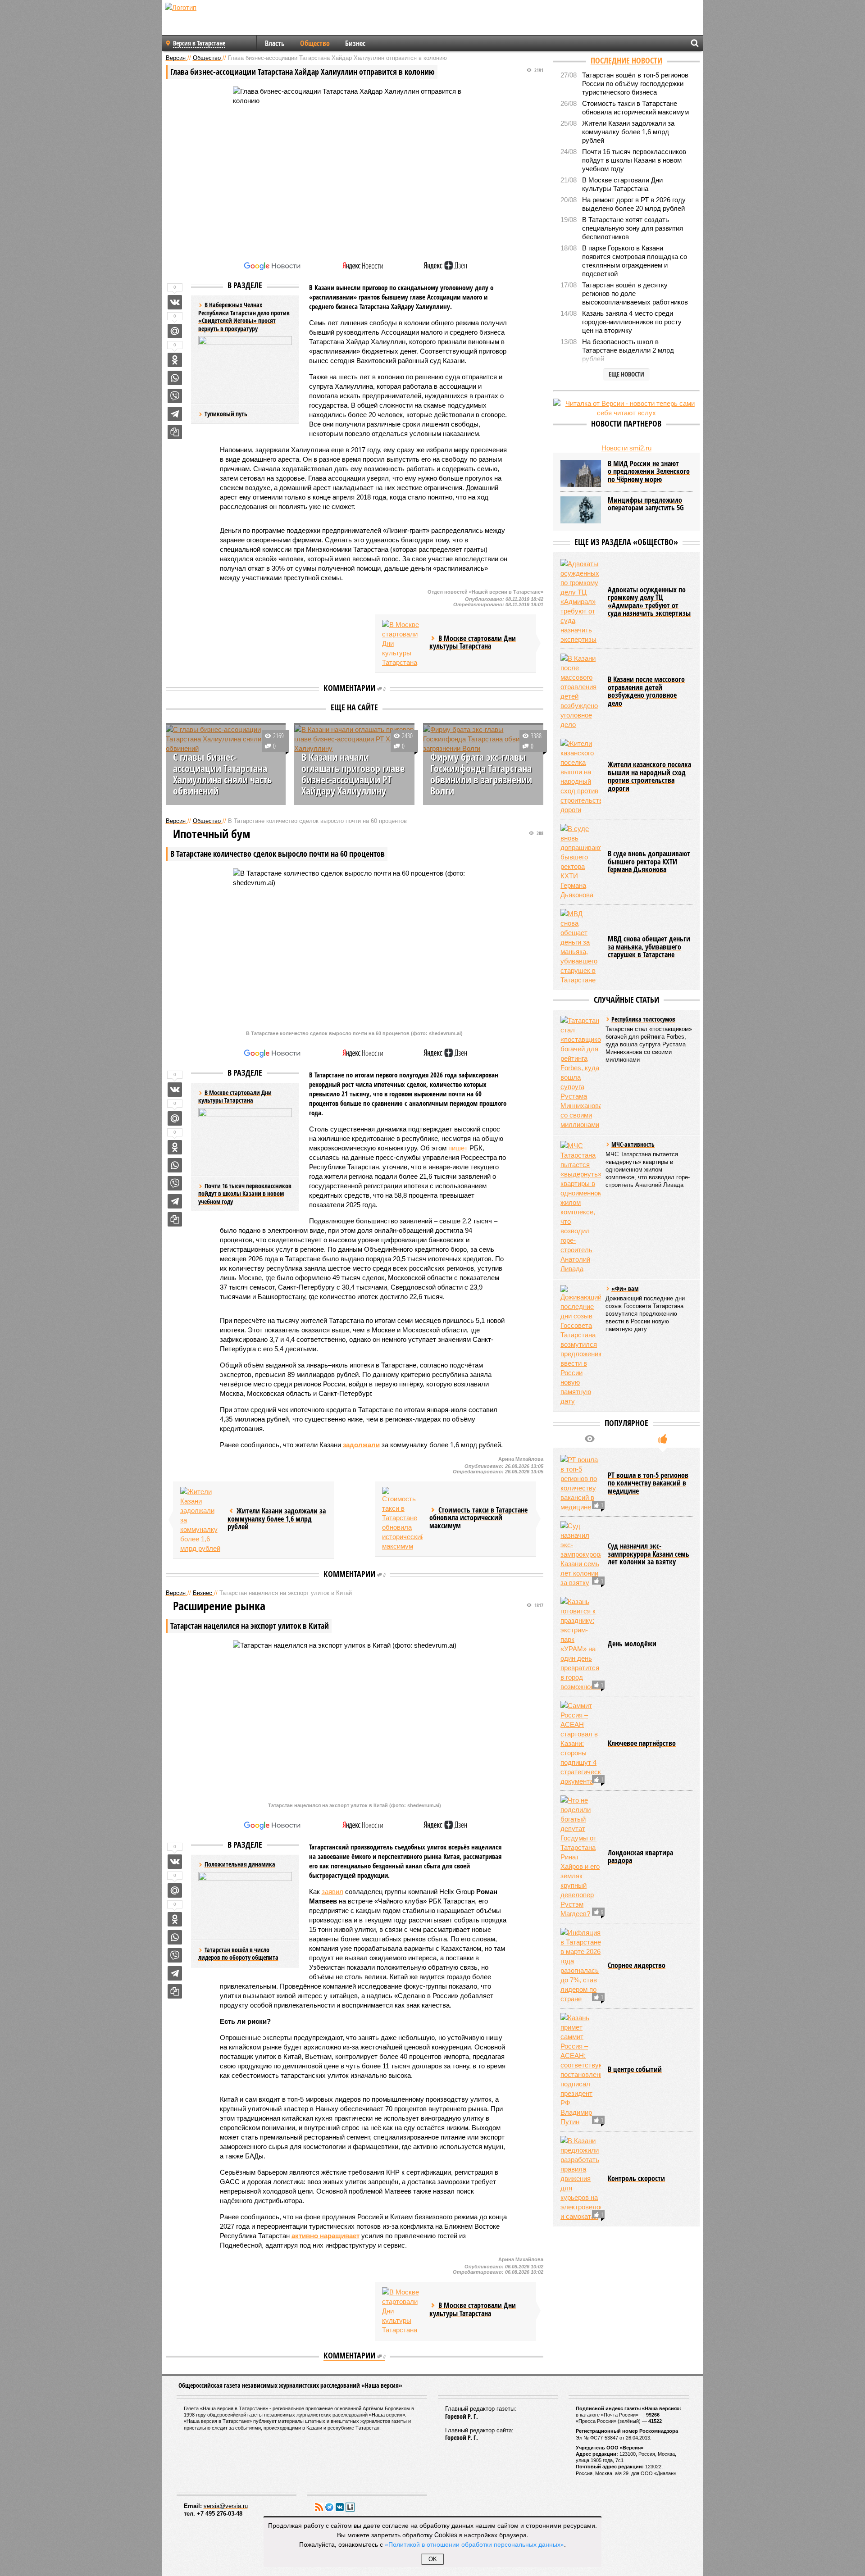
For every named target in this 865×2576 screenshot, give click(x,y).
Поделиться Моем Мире (175, 331)
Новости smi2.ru (626, 448)
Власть (275, 43)
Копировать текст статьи (175, 432)
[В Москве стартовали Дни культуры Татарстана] (402, 643)
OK (433, 2559)
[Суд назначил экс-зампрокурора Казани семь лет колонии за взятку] (581, 1554)
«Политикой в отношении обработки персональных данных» (474, 2544)
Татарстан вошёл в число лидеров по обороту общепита (238, 1954)
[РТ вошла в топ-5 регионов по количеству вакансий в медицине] (581, 1483)
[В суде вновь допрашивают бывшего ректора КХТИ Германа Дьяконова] (581, 862)
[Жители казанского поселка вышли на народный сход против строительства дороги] (581, 777)
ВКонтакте (340, 2507)
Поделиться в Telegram (175, 414)
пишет (458, 1148)
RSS (319, 2507)
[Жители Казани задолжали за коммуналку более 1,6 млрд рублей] (200, 1520)
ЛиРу (350, 2507)
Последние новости (626, 60)
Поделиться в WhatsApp (175, 378)
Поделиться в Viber (175, 396)
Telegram (329, 2507)
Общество (315, 43)
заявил (332, 1892)
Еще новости (626, 374)
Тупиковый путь (226, 414)
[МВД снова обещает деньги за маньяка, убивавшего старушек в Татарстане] (581, 947)
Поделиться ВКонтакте (175, 302)
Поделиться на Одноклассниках (175, 360)
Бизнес (355, 43)
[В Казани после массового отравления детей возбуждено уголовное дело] (581, 691)
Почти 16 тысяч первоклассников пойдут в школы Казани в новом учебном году (245, 1194)
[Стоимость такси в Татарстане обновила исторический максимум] (402, 1519)
